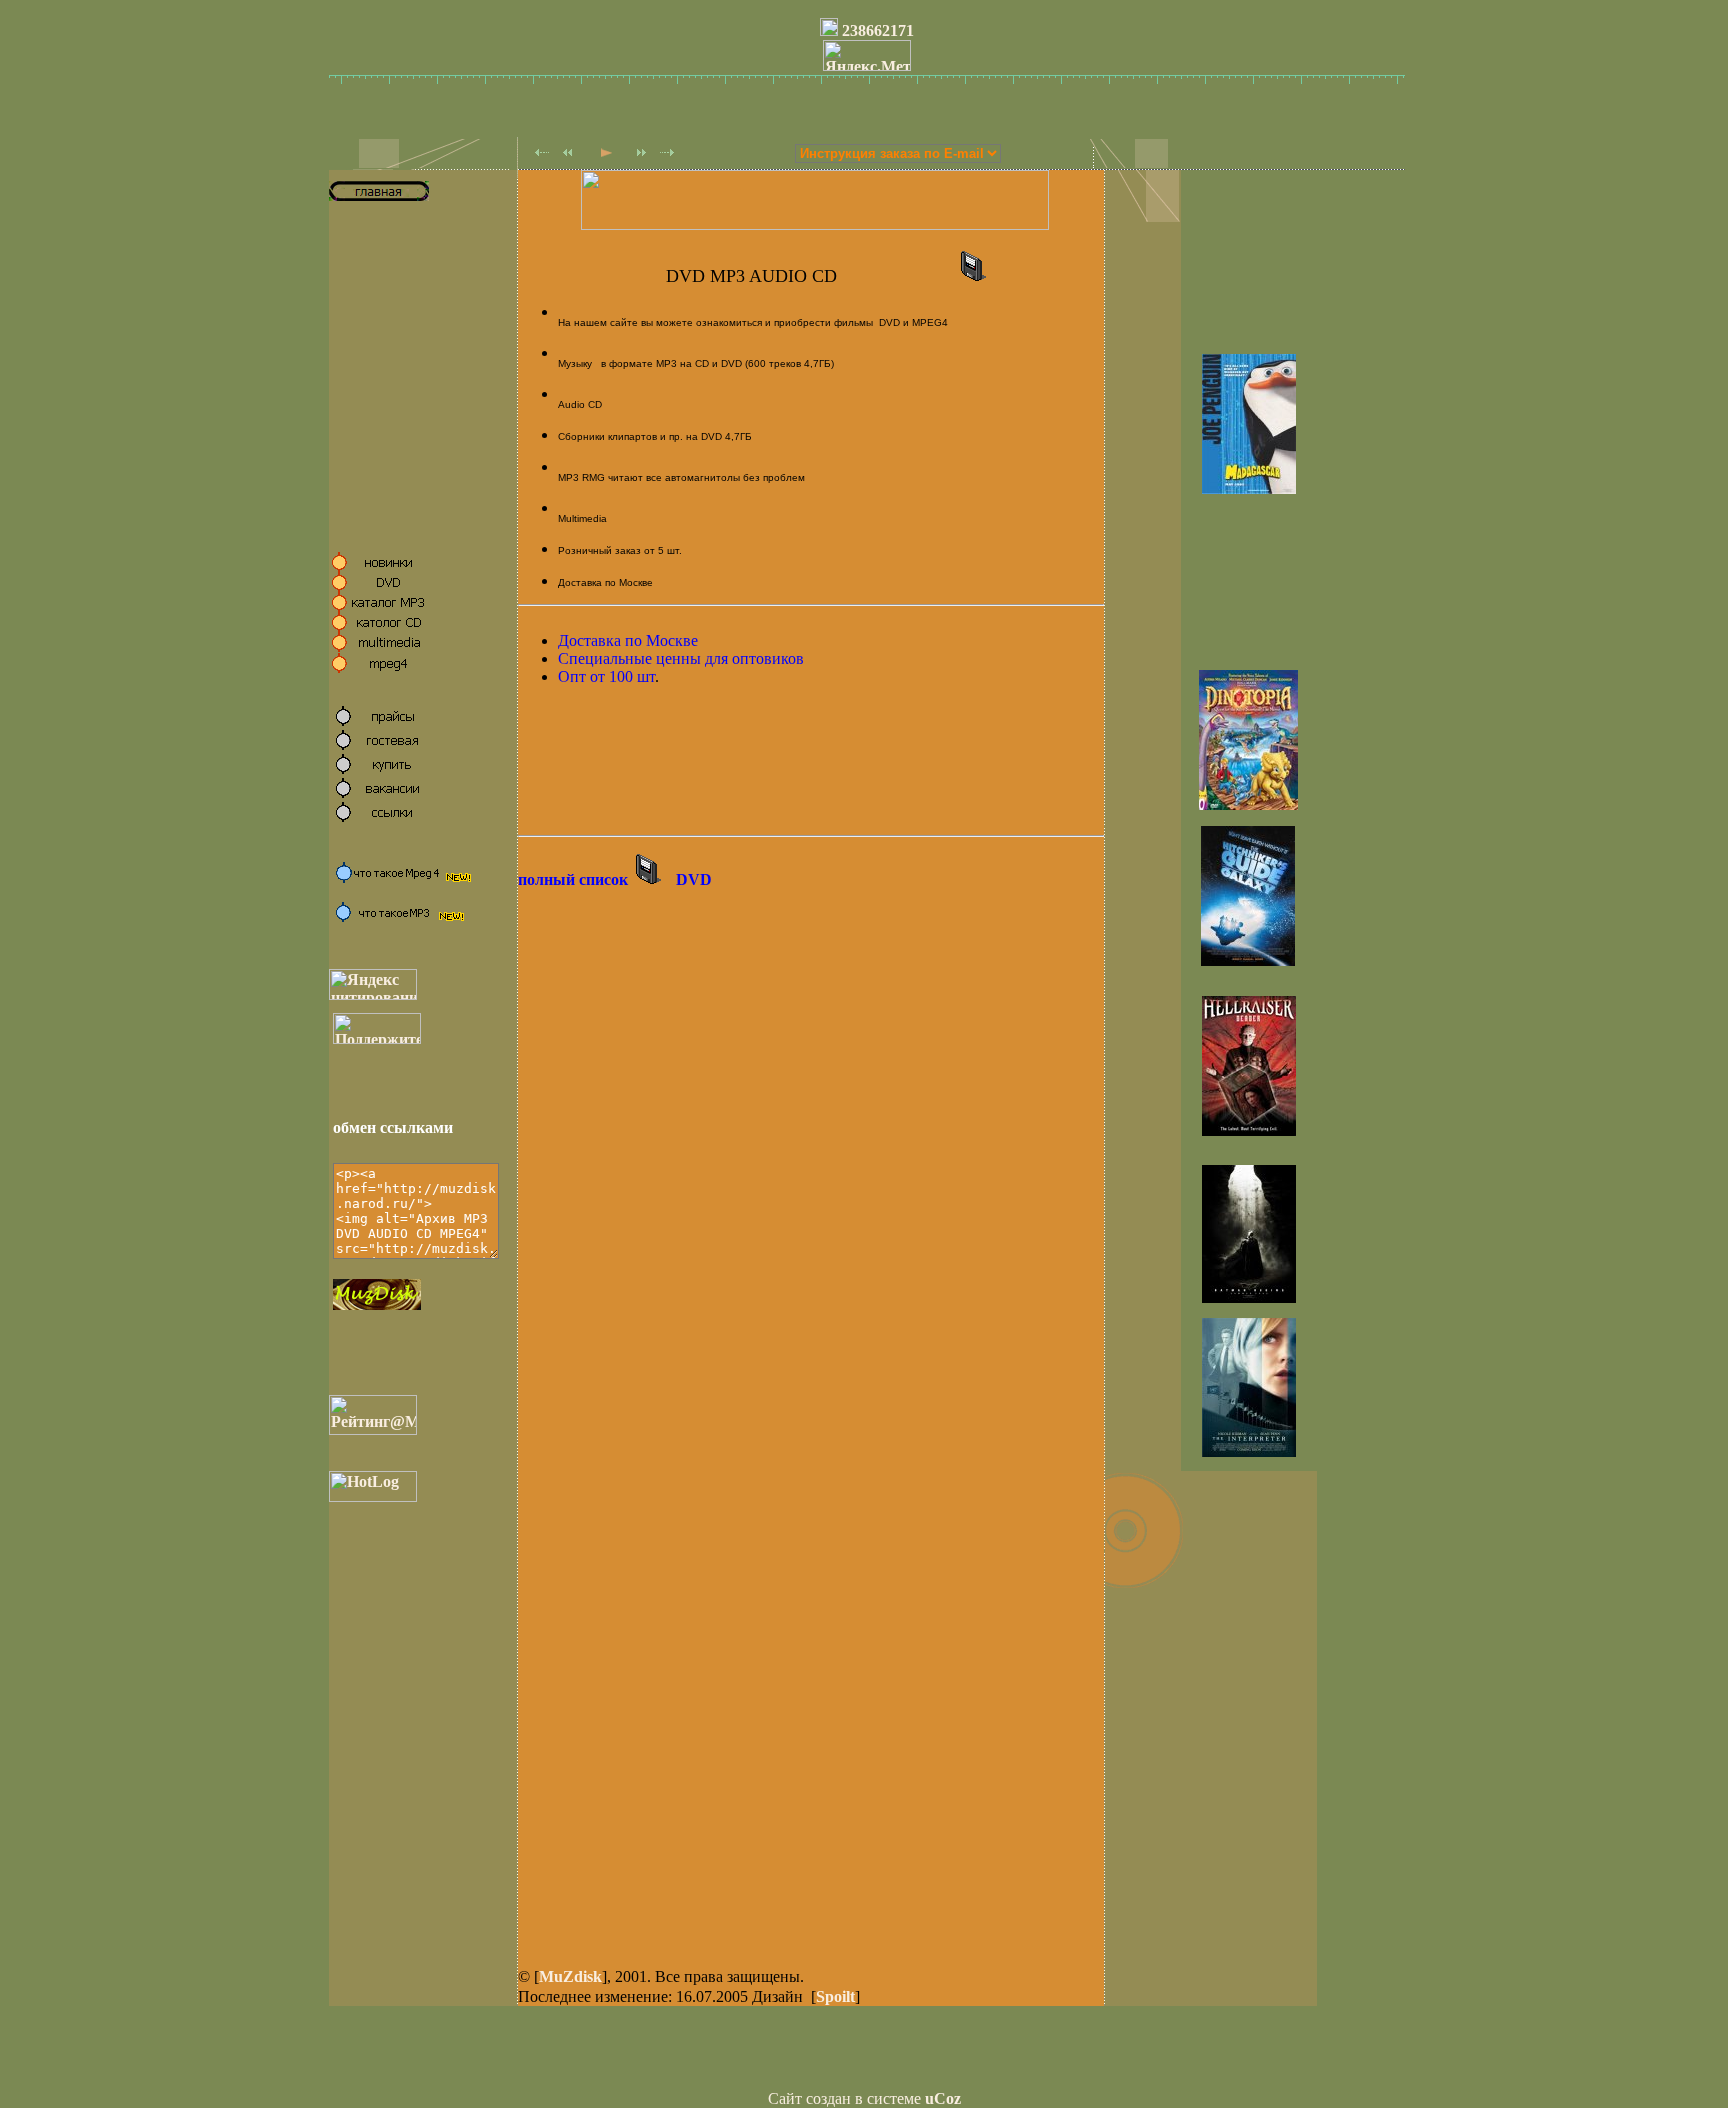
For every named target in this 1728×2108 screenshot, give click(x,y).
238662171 (878, 30)
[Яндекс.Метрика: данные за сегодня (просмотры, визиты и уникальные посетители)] (867, 55)
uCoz (943, 2098)
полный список (573, 879)
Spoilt (835, 1996)
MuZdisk (570, 1976)
